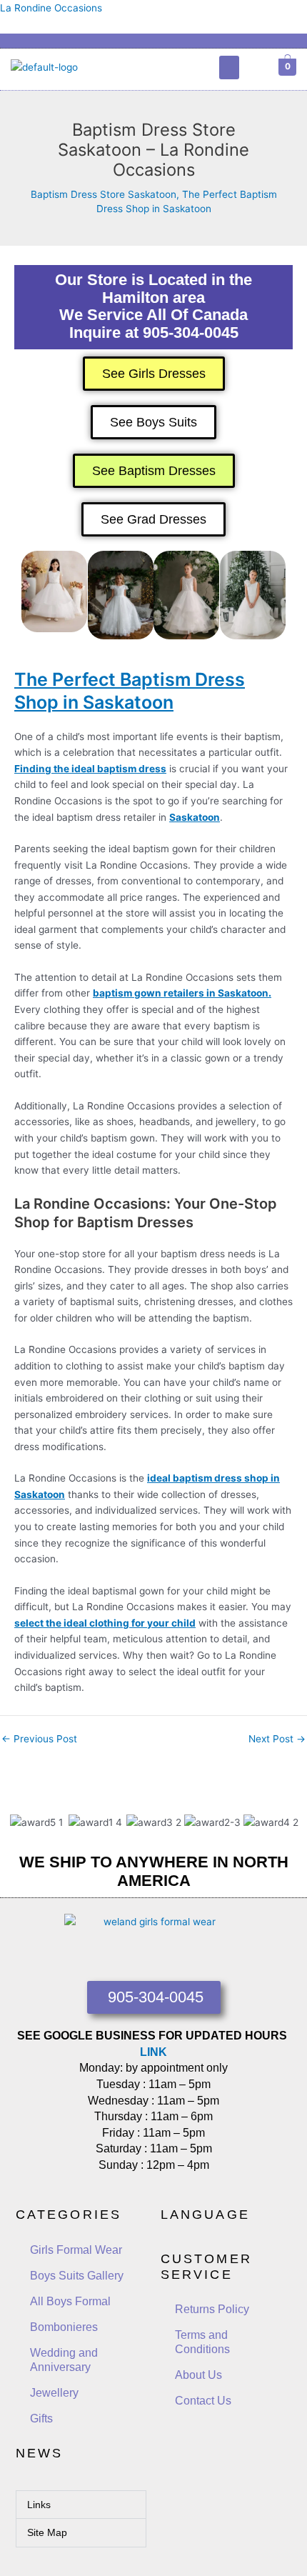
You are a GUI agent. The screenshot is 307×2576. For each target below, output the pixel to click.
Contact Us (203, 2401)
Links (39, 2505)
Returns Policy (212, 2309)
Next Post (277, 1739)
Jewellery (54, 2393)
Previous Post (39, 1739)
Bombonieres (64, 2327)
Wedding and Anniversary (64, 2360)
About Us (198, 2375)
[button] (229, 68)
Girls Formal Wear (76, 2250)
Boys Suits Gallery (77, 2276)
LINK (153, 2052)
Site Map (47, 2532)
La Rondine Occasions (51, 8)
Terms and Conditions (202, 2342)
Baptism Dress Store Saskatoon (104, 194)
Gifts (41, 2418)
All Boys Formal (70, 2301)
